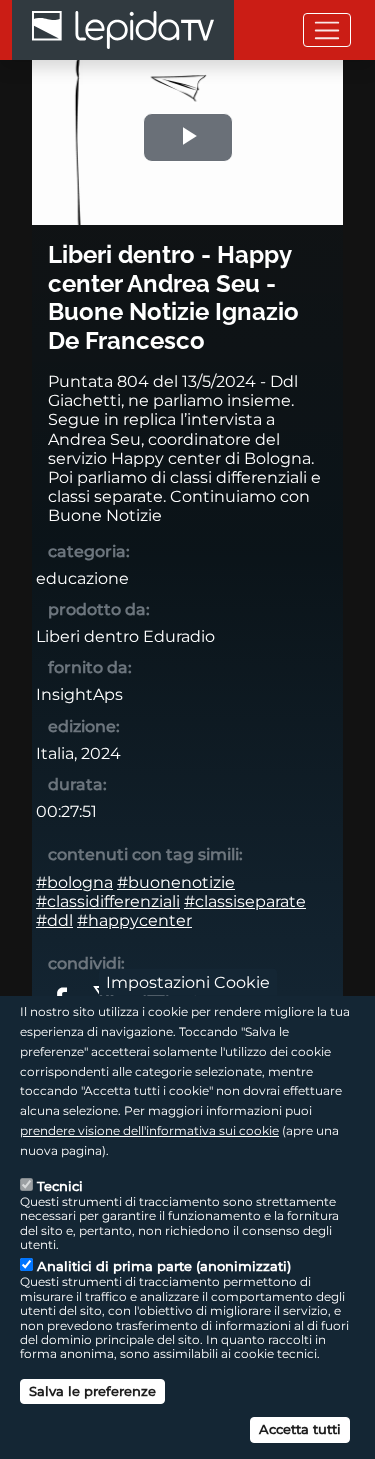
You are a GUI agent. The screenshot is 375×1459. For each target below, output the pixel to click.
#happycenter (134, 920)
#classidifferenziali (108, 901)
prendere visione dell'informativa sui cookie (149, 1130)
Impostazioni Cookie (188, 982)
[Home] (123, 30)
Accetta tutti (300, 1429)
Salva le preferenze (92, 1391)
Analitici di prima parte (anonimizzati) (164, 1266)
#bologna (74, 882)
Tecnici (60, 1186)
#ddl (54, 920)
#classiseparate (245, 901)
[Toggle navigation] (327, 29)
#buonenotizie (176, 882)
